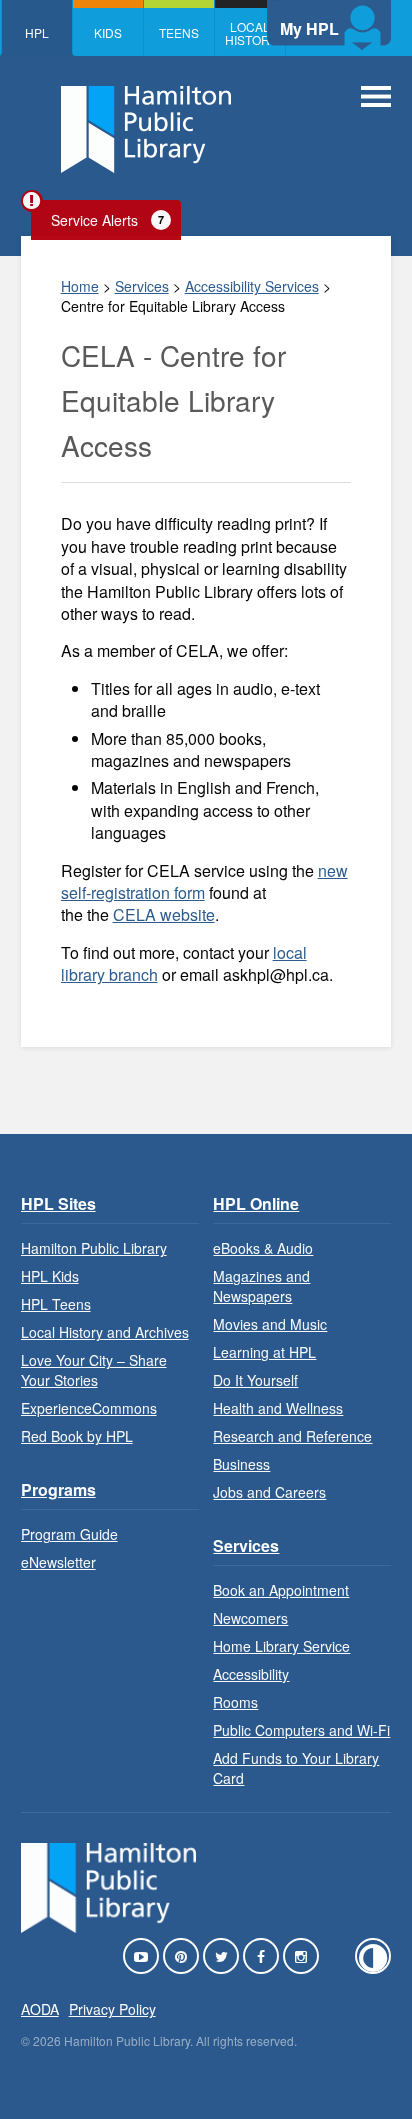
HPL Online (256, 1203)
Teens (179, 32)
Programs (58, 1489)
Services (142, 286)
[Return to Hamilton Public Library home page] (146, 132)
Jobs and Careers (269, 1492)
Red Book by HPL (77, 1436)
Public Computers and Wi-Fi (301, 1730)
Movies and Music (270, 1324)
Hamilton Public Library (94, 1248)
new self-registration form (204, 881)
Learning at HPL (264, 1352)
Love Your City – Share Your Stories (94, 1370)
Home (80, 286)
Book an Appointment (281, 1590)
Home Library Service (281, 1646)
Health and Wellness (278, 1408)
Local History (251, 33)
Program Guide (69, 1534)
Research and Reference (292, 1436)
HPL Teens (56, 1304)
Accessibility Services (252, 286)
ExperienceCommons (89, 1408)
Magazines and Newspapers (261, 1286)
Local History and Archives (105, 1332)
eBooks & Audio (263, 1248)
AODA (40, 2009)
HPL (37, 32)
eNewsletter (58, 1562)
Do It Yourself (255, 1380)
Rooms (235, 1702)
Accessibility (251, 1674)
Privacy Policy (112, 2009)
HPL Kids (50, 1276)
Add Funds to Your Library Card (296, 1768)
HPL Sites (58, 1203)
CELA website (164, 914)
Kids (108, 32)
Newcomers (250, 1618)
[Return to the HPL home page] (109, 1926)
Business (241, 1464)
